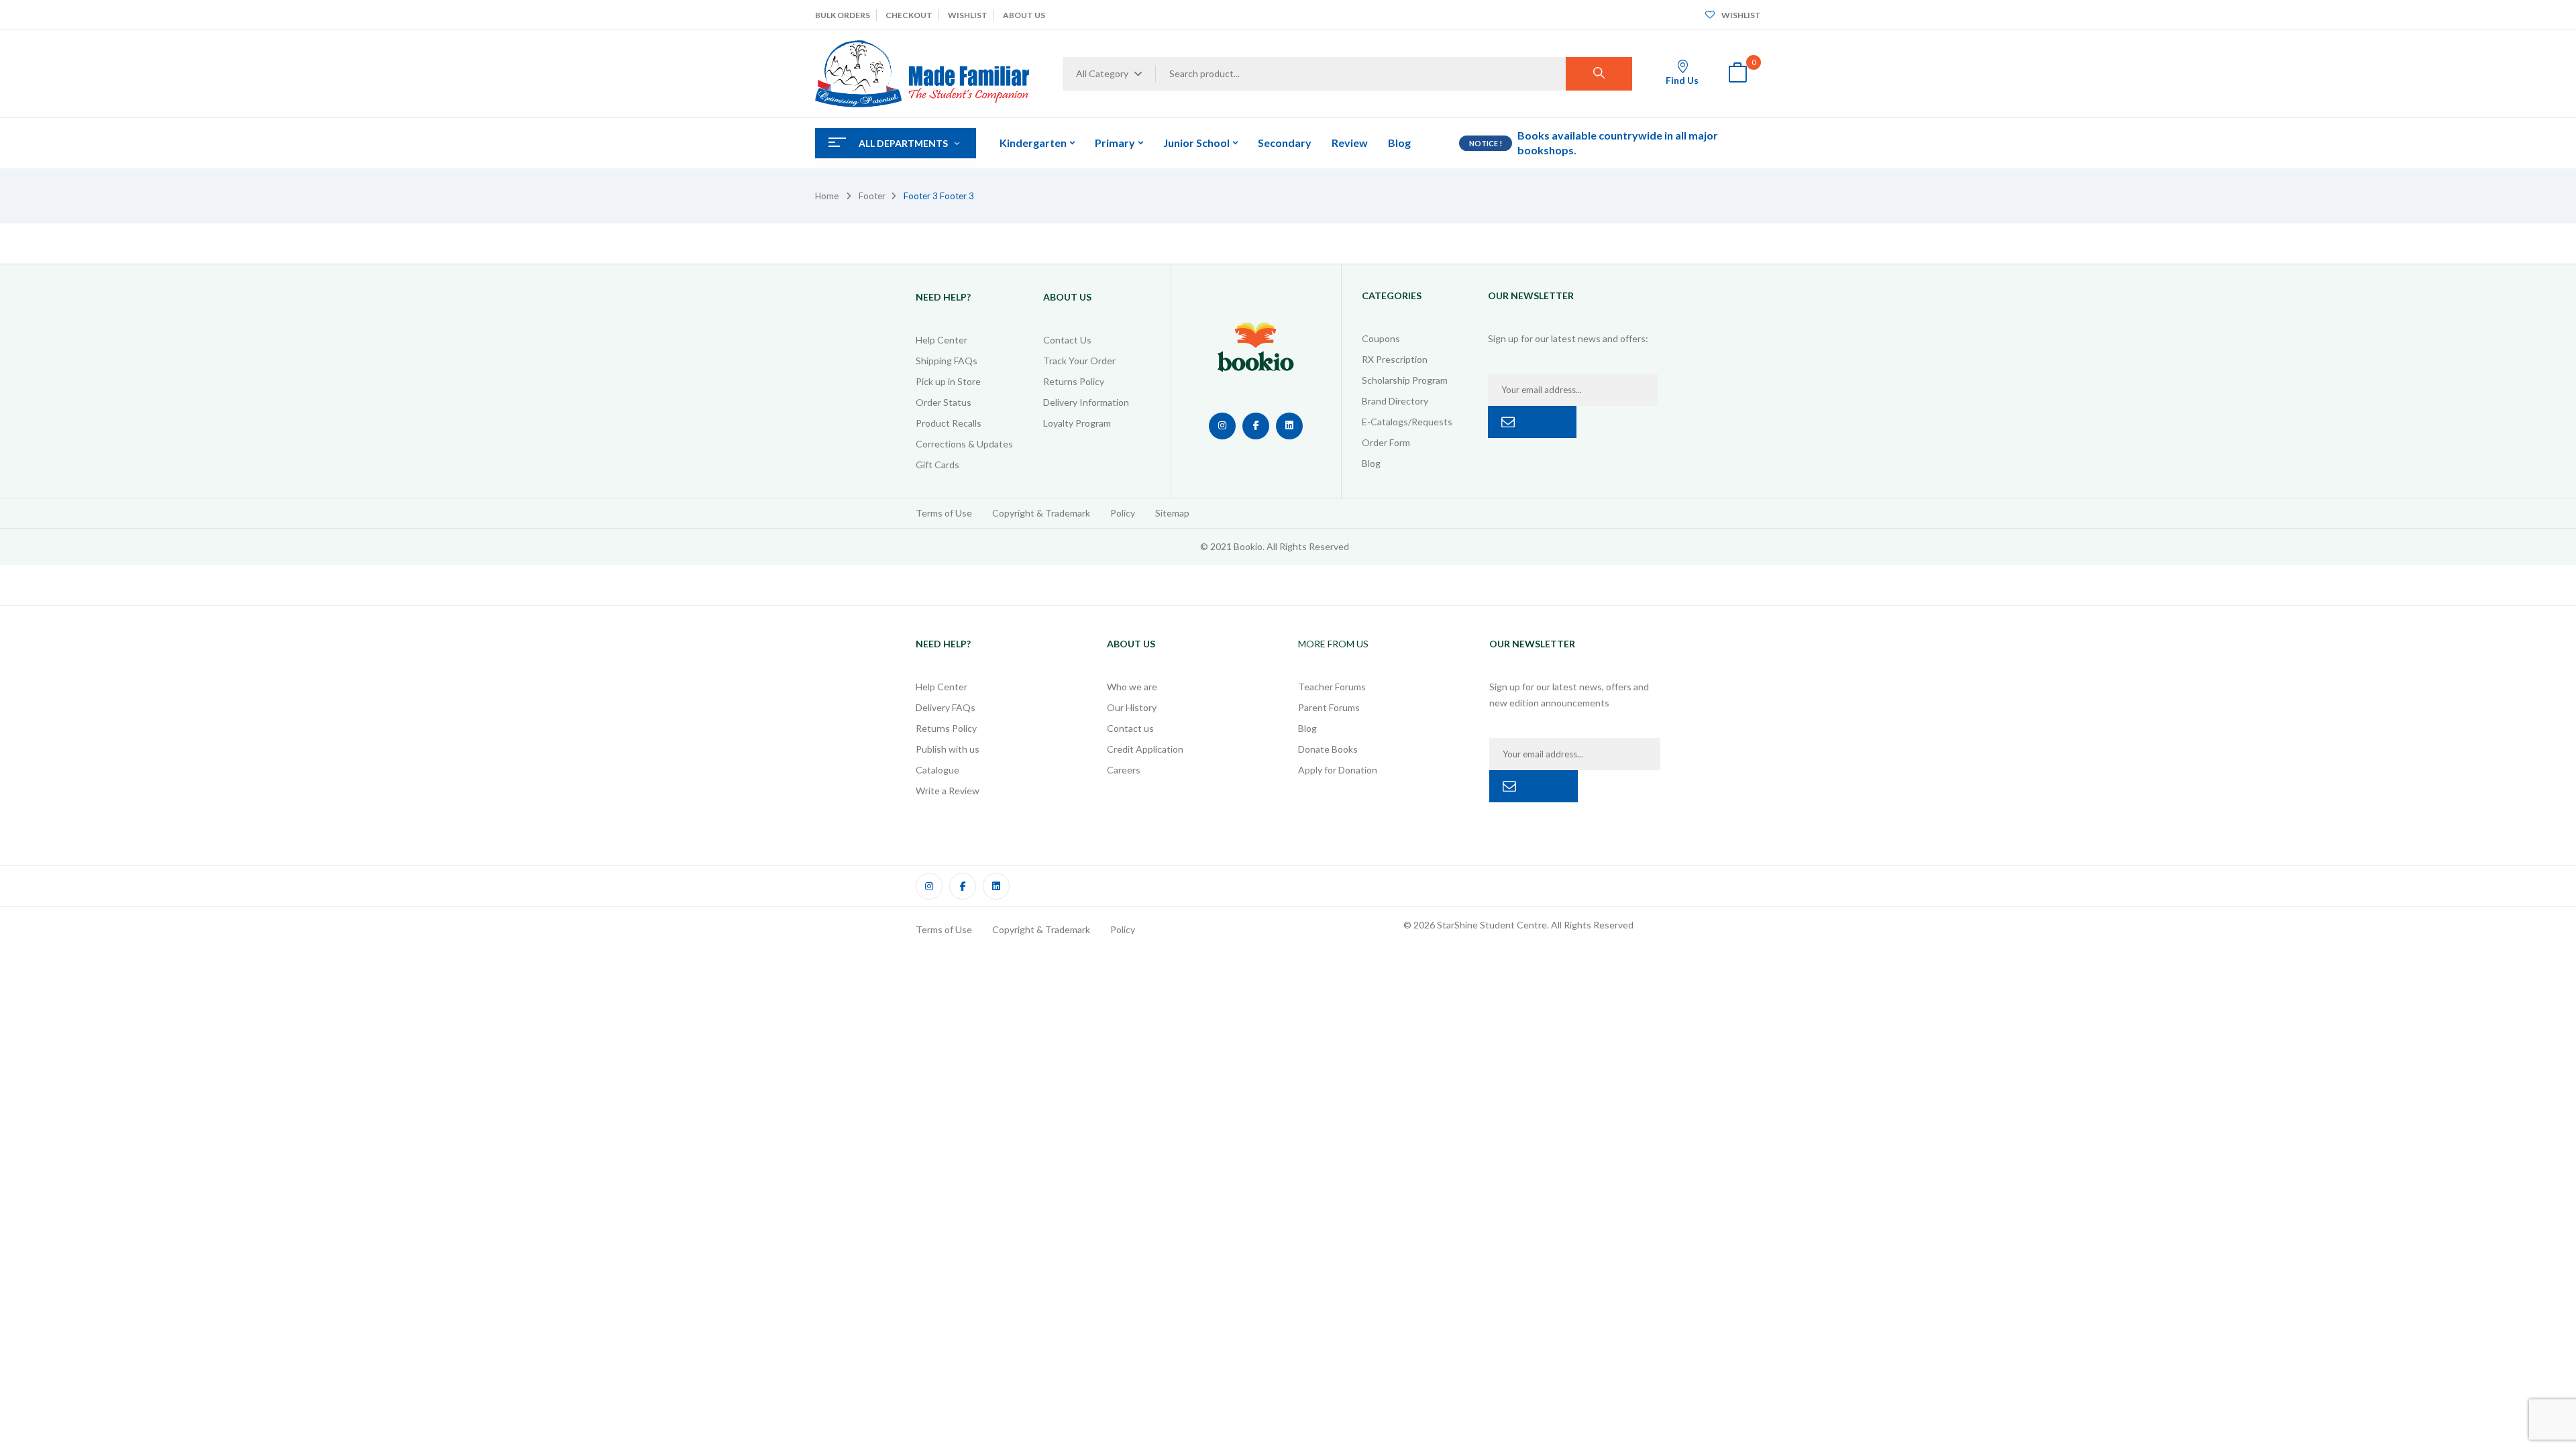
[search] (1599, 74)
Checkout (909, 15)
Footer (872, 196)
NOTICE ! (1486, 143)
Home (827, 196)
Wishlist (968, 15)
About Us (1024, 15)
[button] (1737, 74)
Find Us (1682, 80)
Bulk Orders (843, 15)
